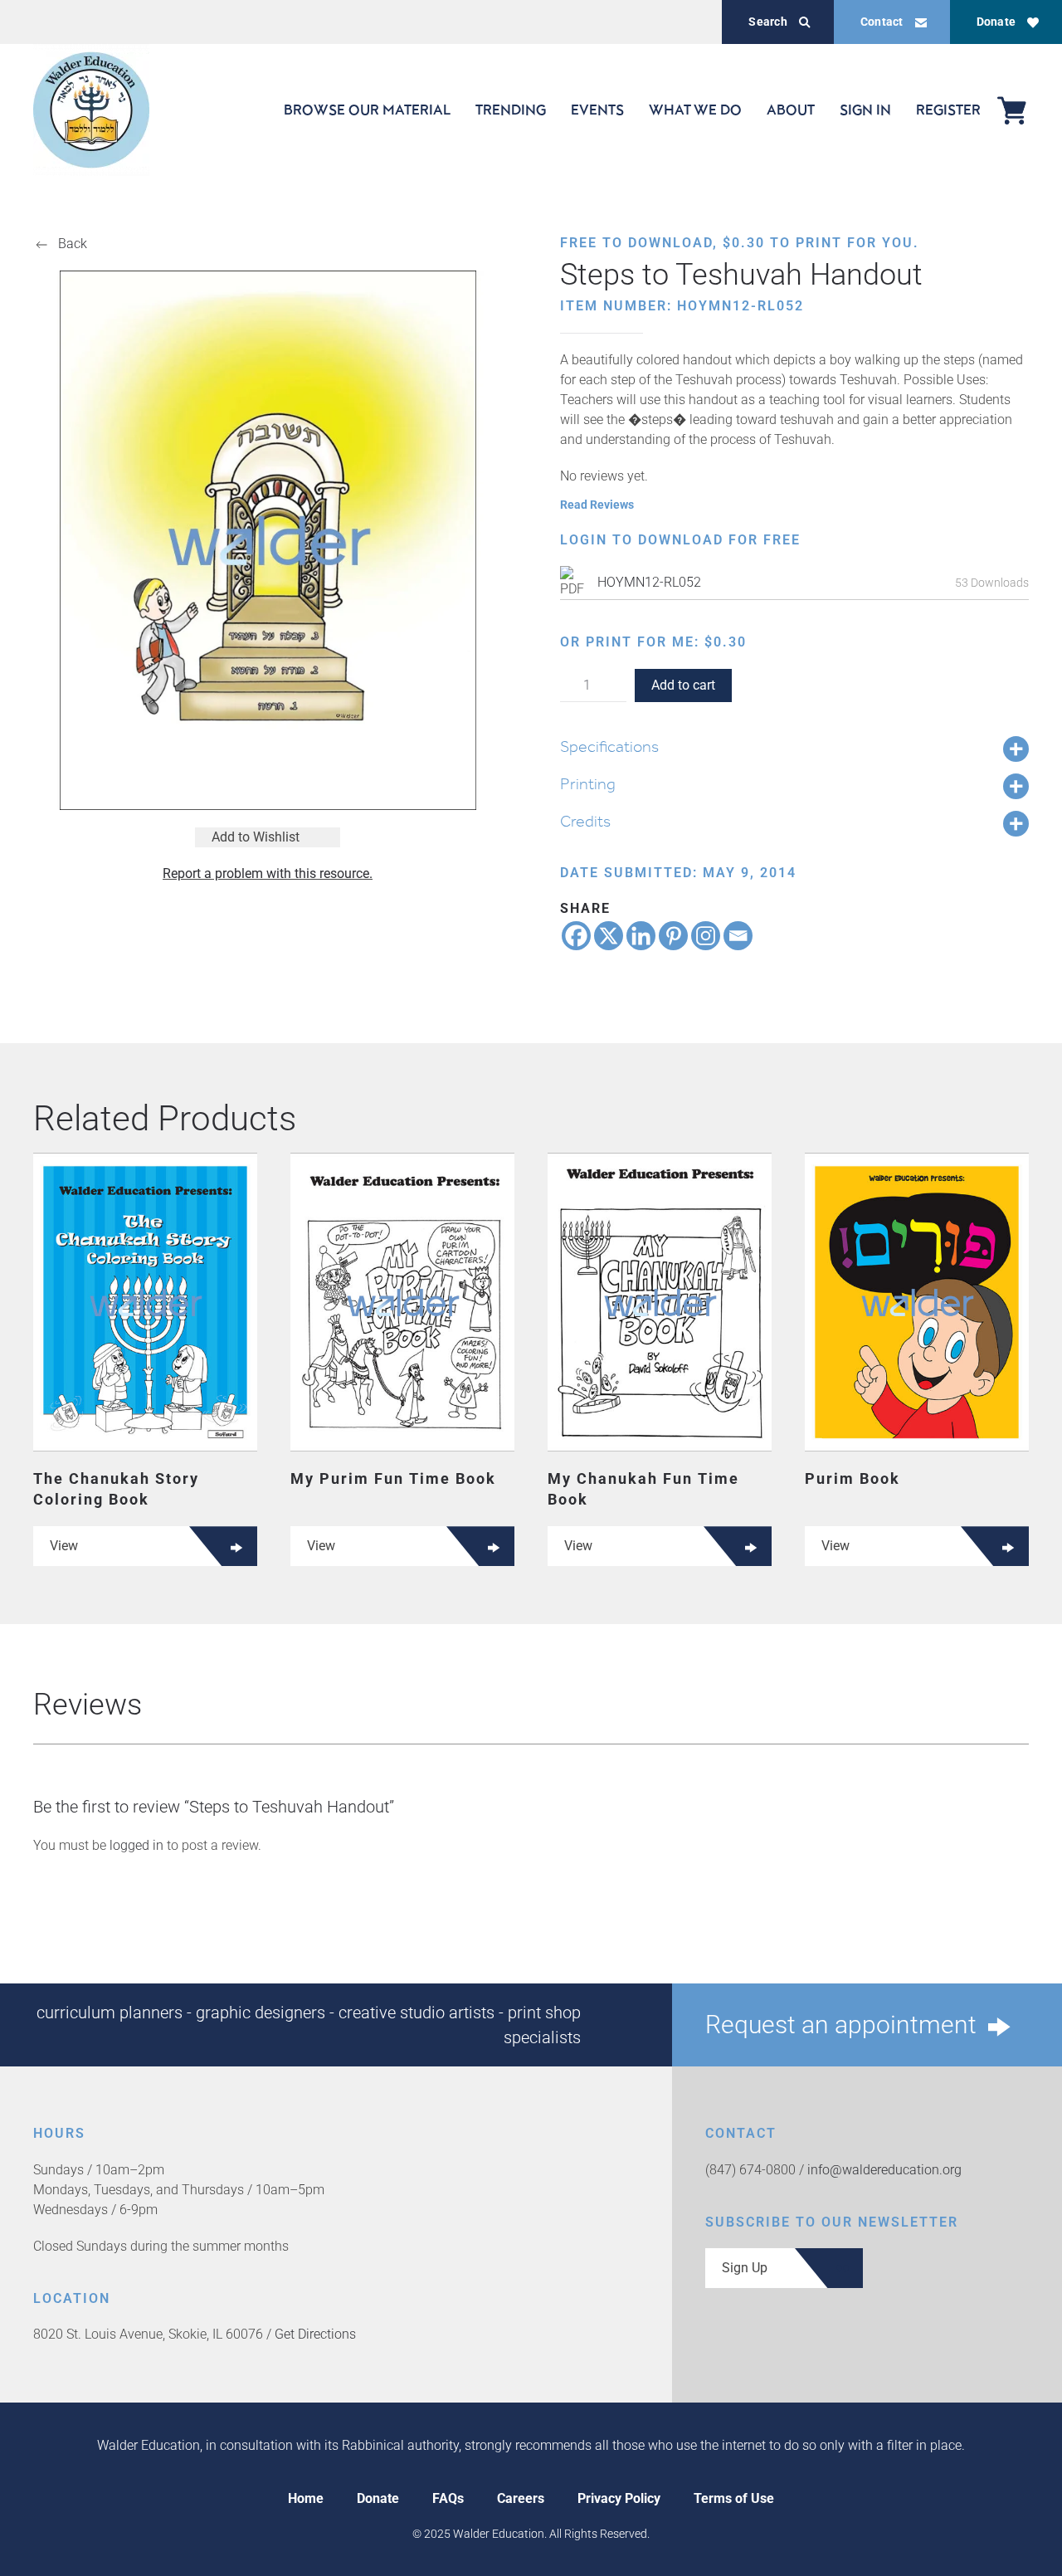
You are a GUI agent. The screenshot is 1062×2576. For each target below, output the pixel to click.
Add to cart (683, 685)
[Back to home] (91, 110)
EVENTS (597, 110)
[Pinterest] (673, 936)
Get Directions (315, 2334)
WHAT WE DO (695, 110)
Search (767, 22)
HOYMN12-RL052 (649, 582)
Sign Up (745, 2268)
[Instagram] (706, 936)
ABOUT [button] (791, 110)
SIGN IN (865, 110)
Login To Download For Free (680, 540)
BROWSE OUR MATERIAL (367, 110)
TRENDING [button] (511, 110)
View (64, 1546)
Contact (882, 22)
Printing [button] (588, 783)
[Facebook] (576, 936)
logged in (136, 1845)
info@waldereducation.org (884, 2170)
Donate (996, 22)
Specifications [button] (609, 746)
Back (73, 244)
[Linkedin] (641, 936)
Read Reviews (597, 505)
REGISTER (948, 110)
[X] (609, 936)
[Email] (738, 936)
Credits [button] (585, 821)
